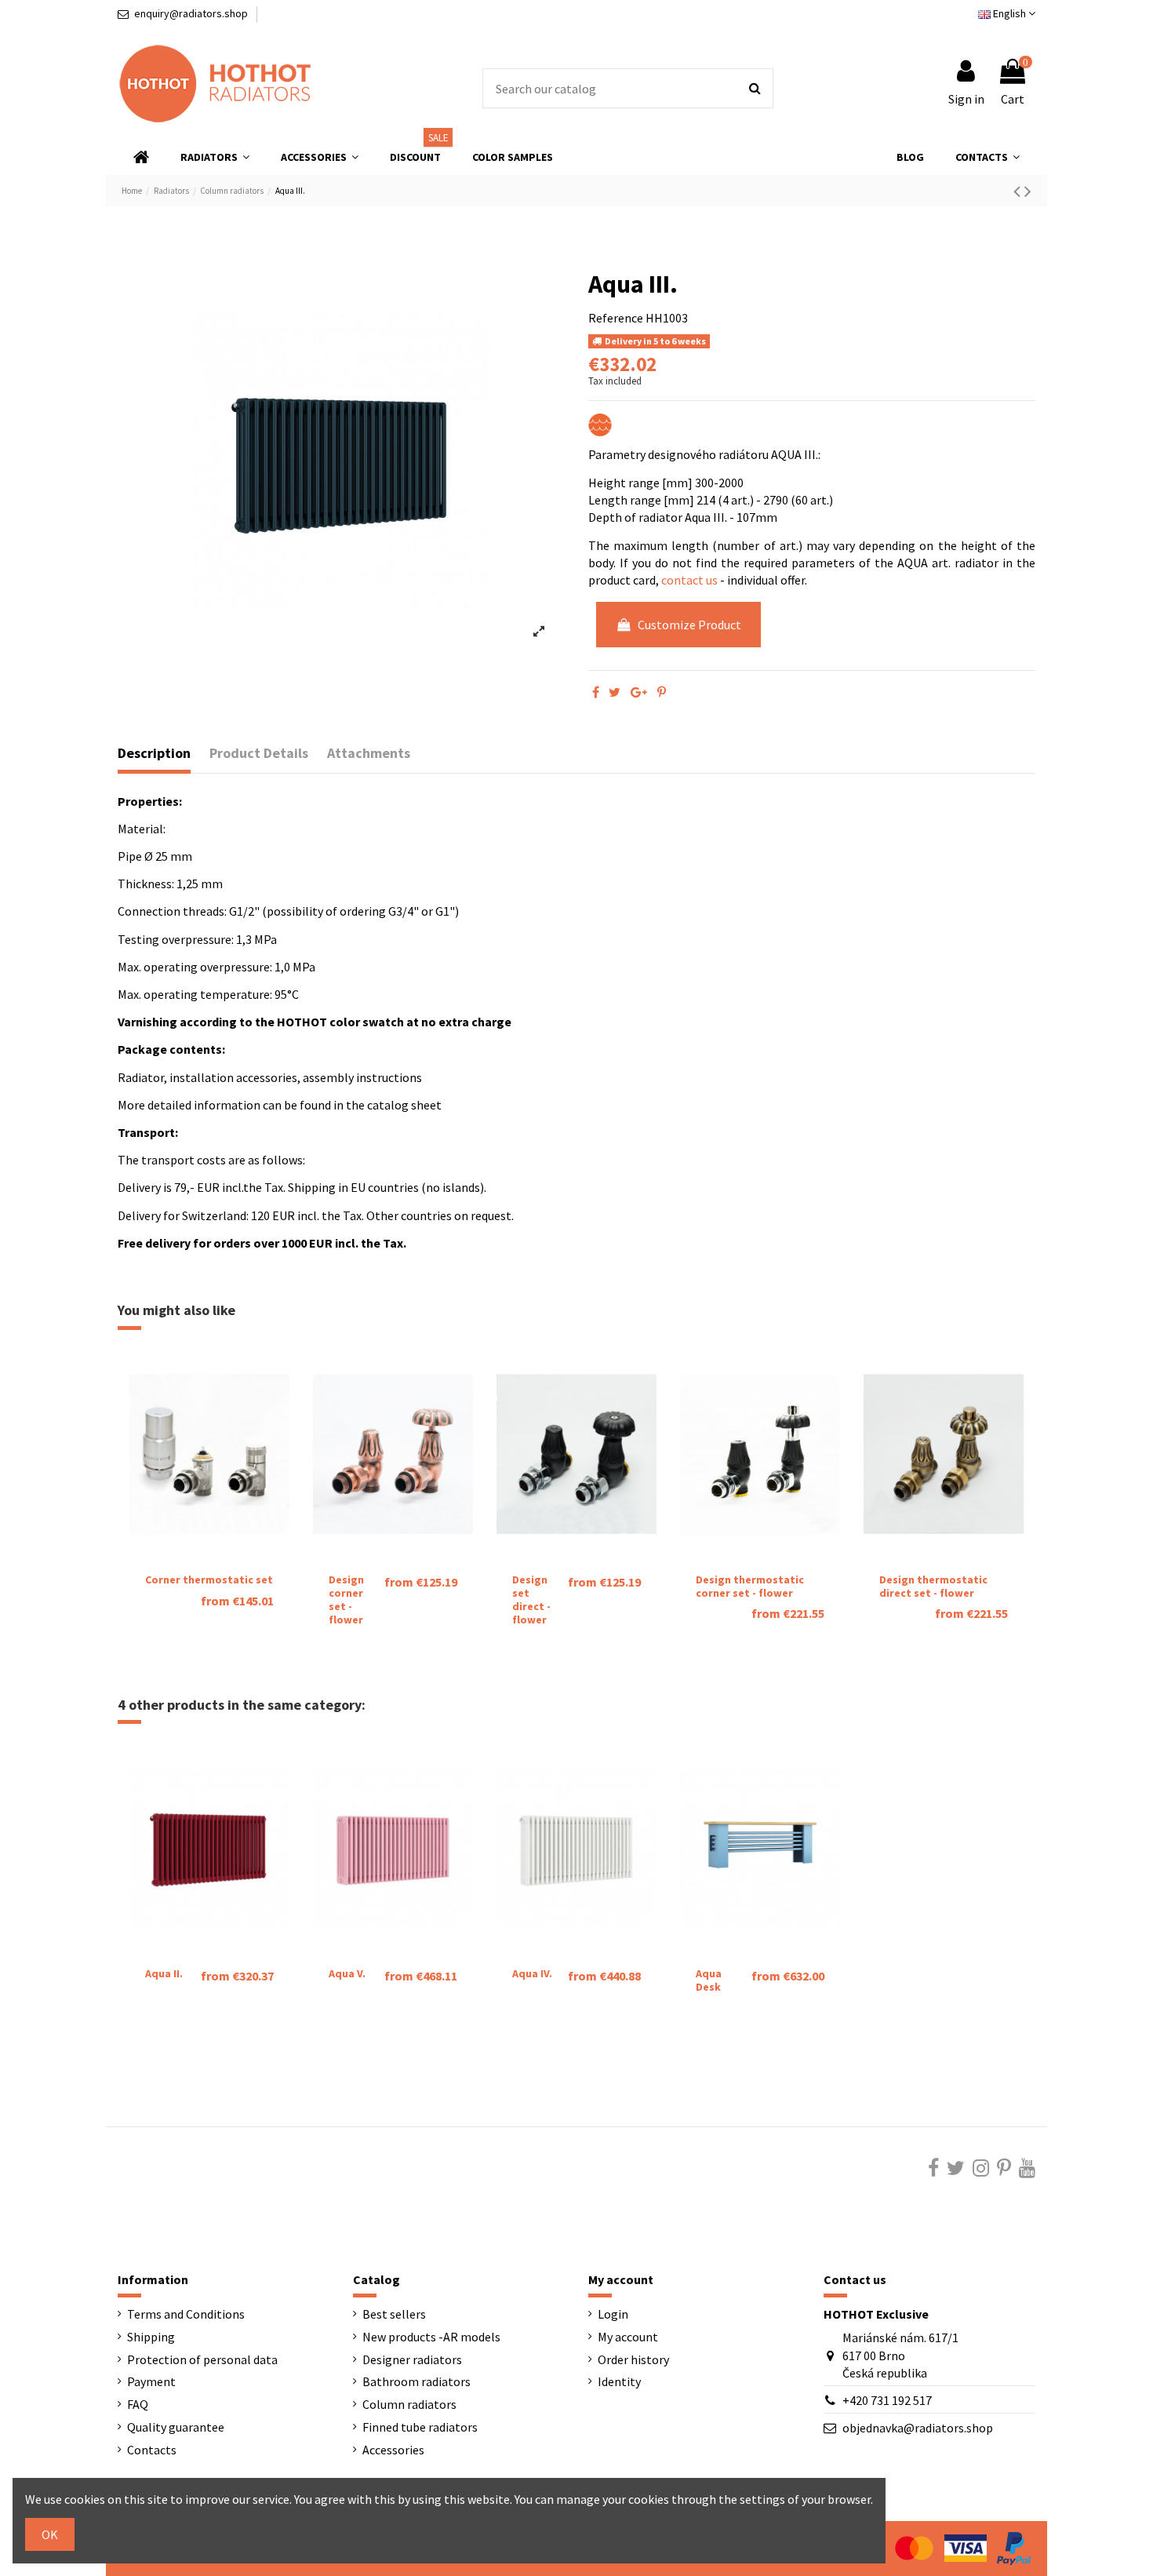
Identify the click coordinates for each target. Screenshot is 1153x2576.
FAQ (138, 2404)
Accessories (393, 2450)
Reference (616, 318)
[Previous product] (1019, 191)
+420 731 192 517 (887, 2400)
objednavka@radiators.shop (918, 2428)
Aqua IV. (532, 1973)
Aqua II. (164, 1973)
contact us (689, 580)
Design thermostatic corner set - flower (750, 1586)
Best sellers (394, 2314)
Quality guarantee (176, 2427)
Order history (633, 2359)
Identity (619, 2381)
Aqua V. (347, 1973)
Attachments (369, 753)
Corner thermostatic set (209, 1579)
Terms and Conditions (186, 2314)
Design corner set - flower (346, 1599)
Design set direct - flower (531, 1599)
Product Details (259, 753)
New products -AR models (431, 2337)
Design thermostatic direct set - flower (933, 1586)
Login (613, 2314)
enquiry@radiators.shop (191, 13)
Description (154, 753)
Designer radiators (412, 2359)
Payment (151, 2381)
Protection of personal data (202, 2359)
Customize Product (689, 625)
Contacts (152, 2450)
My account (628, 2337)
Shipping (151, 2337)
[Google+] (639, 692)
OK (50, 2534)
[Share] (596, 692)
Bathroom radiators (416, 2381)
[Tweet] (615, 692)
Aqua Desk (709, 1980)
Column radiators (409, 2404)
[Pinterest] (662, 692)
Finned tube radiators (420, 2427)
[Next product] (1028, 191)
